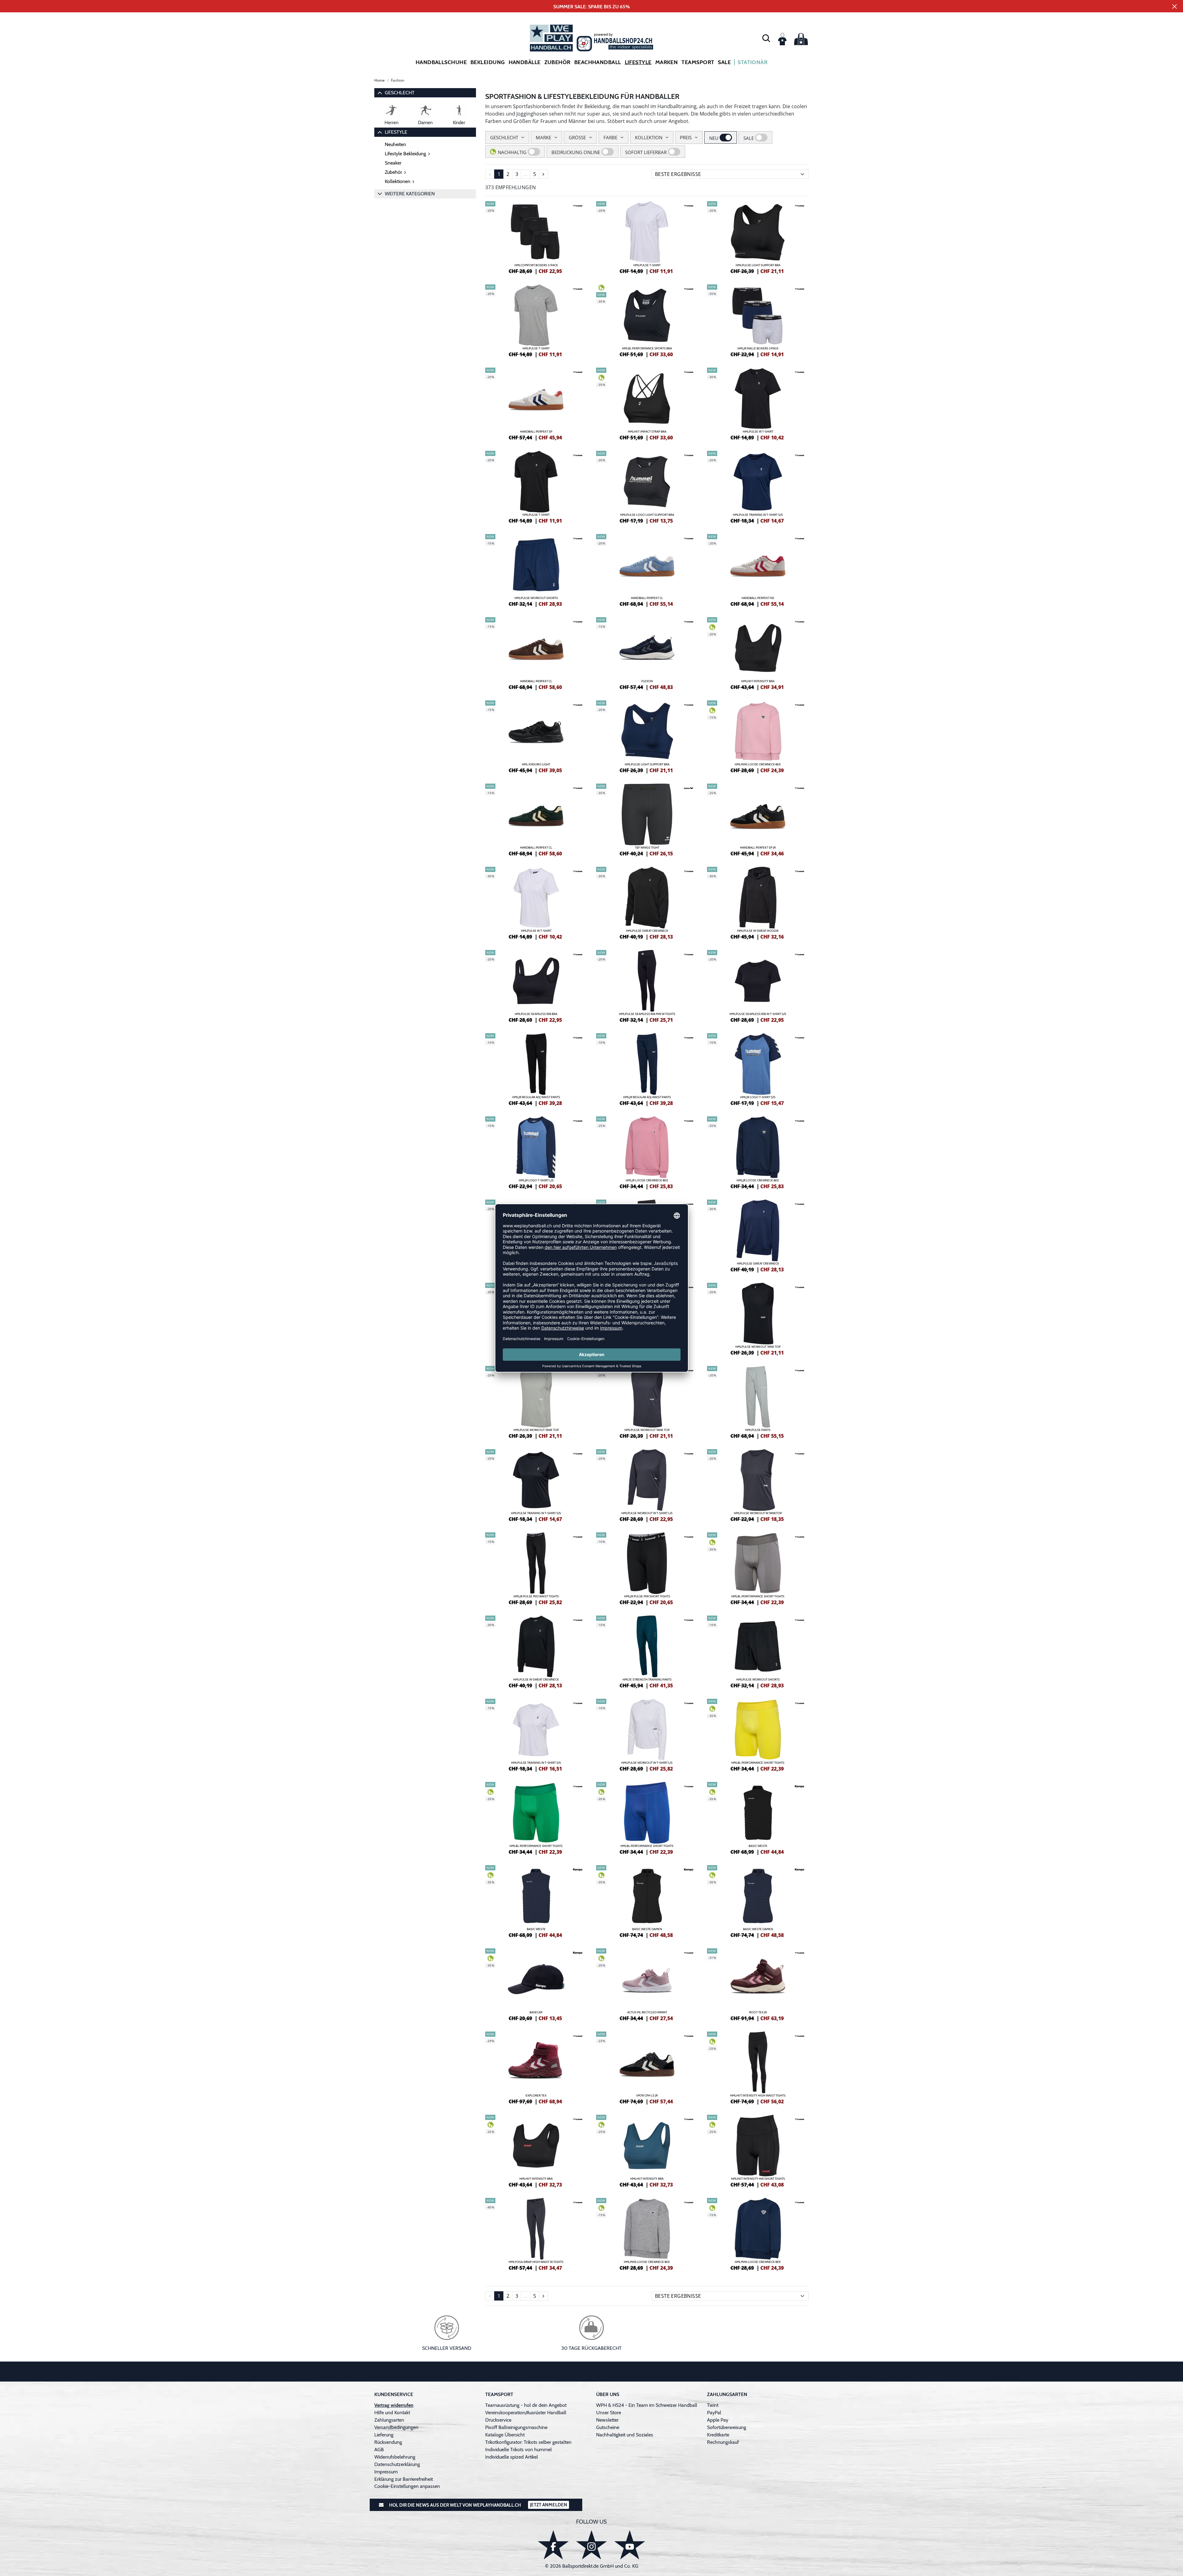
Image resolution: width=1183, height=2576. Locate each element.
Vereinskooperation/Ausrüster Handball (526, 2413)
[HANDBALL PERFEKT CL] (647, 569)
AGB (379, 2450)
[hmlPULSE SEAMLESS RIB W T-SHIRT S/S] (758, 985)
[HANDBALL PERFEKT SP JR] (758, 819)
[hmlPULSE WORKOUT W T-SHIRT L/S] (647, 1485)
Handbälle (525, 62)
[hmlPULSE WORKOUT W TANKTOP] (758, 1485)
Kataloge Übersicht (505, 2435)
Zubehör (557, 62)
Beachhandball (598, 62)
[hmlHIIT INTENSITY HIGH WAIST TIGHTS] (758, 2067)
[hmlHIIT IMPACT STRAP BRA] (647, 403)
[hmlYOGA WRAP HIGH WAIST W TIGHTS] (536, 2233)
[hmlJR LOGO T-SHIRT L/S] (536, 1152)
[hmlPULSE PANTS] (758, 1401)
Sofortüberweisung (727, 2427)
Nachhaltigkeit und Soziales (625, 2435)
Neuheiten (395, 144)
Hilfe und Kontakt (392, 2413)
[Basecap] (536, 1984)
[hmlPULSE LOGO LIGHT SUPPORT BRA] (647, 486)
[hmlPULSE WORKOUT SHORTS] (536, 569)
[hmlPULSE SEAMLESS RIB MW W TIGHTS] (647, 985)
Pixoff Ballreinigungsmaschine (516, 2427)
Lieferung (384, 2435)
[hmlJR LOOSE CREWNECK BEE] (647, 1152)
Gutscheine (608, 2427)
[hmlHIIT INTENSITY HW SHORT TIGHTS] (758, 2150)
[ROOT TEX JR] (758, 1984)
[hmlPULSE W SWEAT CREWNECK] (536, 1651)
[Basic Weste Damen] (647, 1901)
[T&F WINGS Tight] (647, 819)
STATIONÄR (752, 62)
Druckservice (498, 2420)
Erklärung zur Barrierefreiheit (404, 2479)
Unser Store (609, 2413)
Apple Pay (718, 2420)
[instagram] (591, 2545)
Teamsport (698, 62)
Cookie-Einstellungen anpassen (407, 2486)
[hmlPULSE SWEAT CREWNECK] (647, 902)
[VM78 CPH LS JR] (647, 2067)
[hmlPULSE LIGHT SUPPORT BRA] (758, 237)
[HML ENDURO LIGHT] (536, 736)
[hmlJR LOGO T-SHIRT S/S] (758, 1069)
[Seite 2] (543, 174)
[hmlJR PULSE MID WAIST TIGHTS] (536, 1568)
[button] (766, 38)
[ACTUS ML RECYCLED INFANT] (647, 1984)
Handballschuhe (441, 62)
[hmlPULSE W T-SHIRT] (758, 403)
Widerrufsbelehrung (395, 2457)
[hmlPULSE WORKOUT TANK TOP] (758, 1318)
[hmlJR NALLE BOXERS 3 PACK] (758, 320)
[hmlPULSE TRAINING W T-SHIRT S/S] (758, 486)
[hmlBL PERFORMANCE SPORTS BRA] (647, 320)
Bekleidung (488, 62)
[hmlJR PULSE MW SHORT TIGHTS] (647, 1568)
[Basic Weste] (758, 1817)
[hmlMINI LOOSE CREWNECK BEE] (758, 736)
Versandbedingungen (396, 2427)
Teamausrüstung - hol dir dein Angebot (526, 2405)
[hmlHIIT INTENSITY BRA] (758, 653)
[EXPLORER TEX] (536, 2067)
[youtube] (630, 2545)
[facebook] (553, 2545)
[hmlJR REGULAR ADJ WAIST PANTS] (536, 1069)
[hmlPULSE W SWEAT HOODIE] (758, 902)
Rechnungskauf (723, 2442)
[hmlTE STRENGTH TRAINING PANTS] (647, 1651)
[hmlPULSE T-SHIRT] (647, 237)
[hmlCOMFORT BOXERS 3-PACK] (536, 237)
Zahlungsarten (389, 2420)
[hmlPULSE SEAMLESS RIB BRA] (536, 985)
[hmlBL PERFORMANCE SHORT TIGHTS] (758, 1568)
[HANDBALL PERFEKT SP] (536, 403)
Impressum (386, 2472)
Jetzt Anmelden (549, 2505)
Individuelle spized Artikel (512, 2457)
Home (380, 80)
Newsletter (607, 2420)
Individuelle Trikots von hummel (518, 2450)
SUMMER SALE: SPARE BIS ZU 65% (592, 7)
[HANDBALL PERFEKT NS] (758, 569)
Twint (713, 2405)
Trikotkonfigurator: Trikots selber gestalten (528, 2442)
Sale (724, 62)
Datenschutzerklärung (397, 2464)
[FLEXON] (647, 653)
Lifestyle (638, 62)
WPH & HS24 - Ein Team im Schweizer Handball (647, 2405)
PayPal (714, 2413)
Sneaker (393, 163)
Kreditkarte (718, 2435)
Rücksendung (388, 2442)
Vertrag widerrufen (394, 2405)
